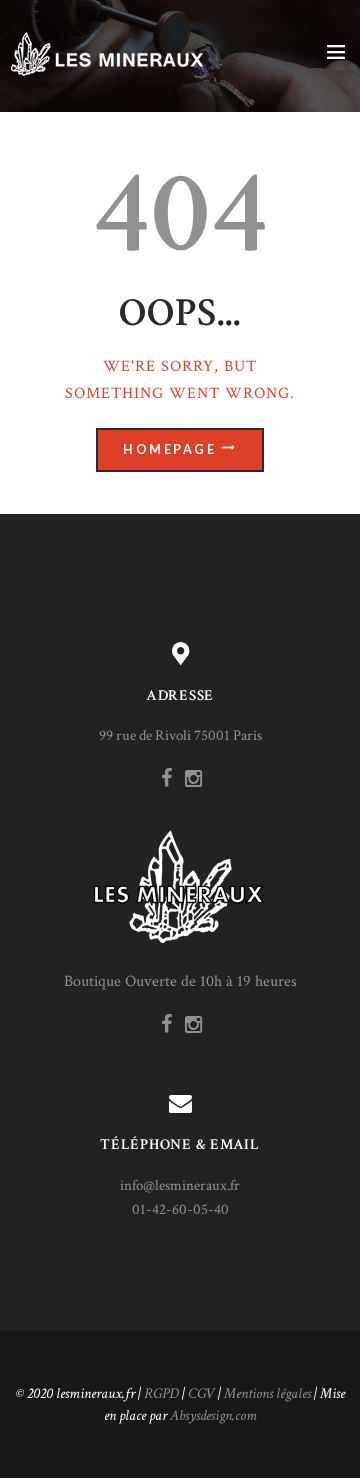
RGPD (161, 1393)
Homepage (169, 449)
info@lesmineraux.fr (180, 1185)
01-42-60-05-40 (180, 1209)
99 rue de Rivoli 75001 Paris (180, 735)
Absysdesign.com (213, 1415)
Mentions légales (267, 1393)
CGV (201, 1393)
